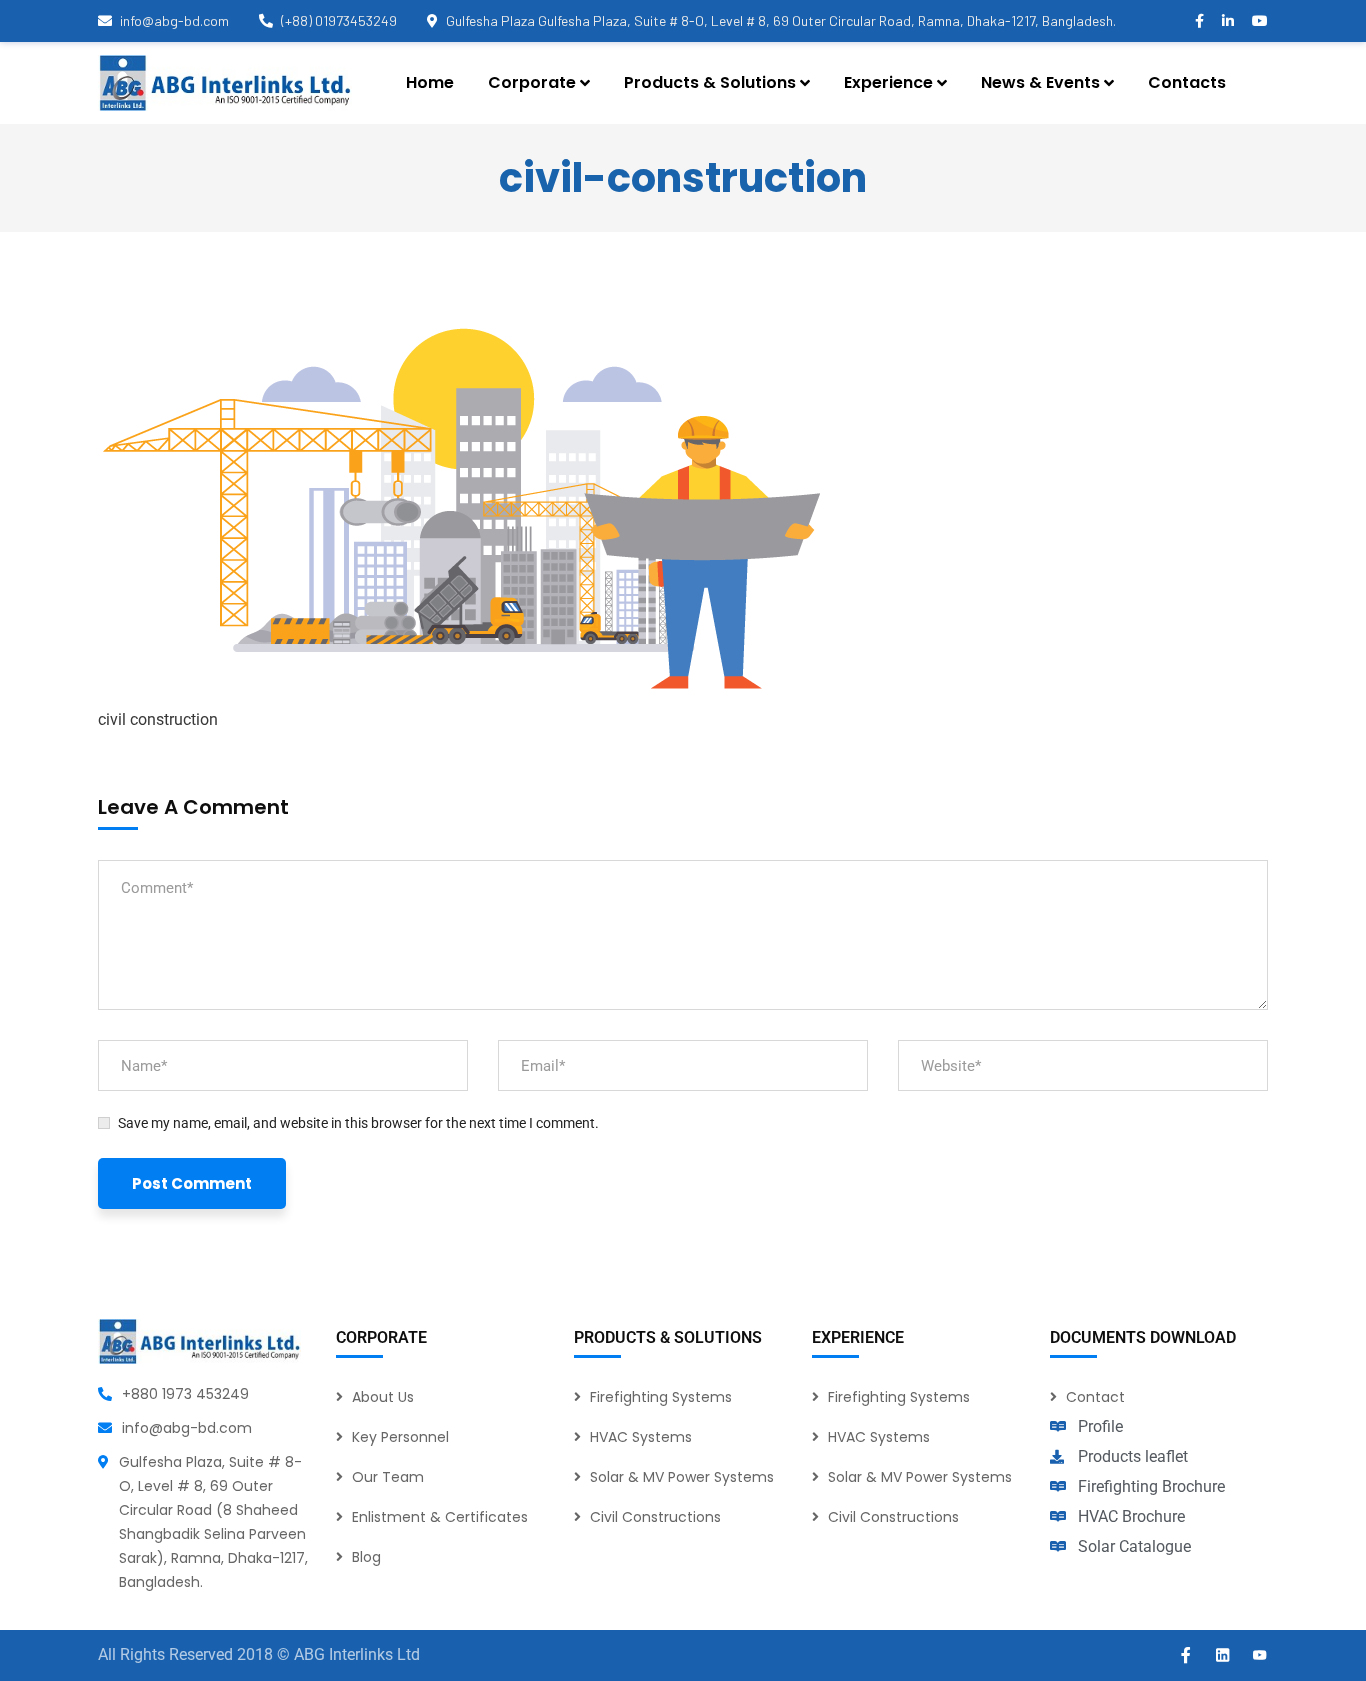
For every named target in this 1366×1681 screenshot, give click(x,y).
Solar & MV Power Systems (682, 1477)
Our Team (388, 1477)
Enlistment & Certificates (440, 1517)
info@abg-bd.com (174, 20)
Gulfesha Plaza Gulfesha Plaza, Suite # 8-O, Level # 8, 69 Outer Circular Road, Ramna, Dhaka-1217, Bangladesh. (781, 20)
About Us (383, 1397)
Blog (366, 1557)
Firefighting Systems (661, 1397)
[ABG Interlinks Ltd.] (225, 83)
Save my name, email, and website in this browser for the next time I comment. (358, 1123)
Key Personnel (400, 1437)
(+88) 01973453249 (339, 20)
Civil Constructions (655, 1517)
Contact (1095, 1397)
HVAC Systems (641, 1437)
